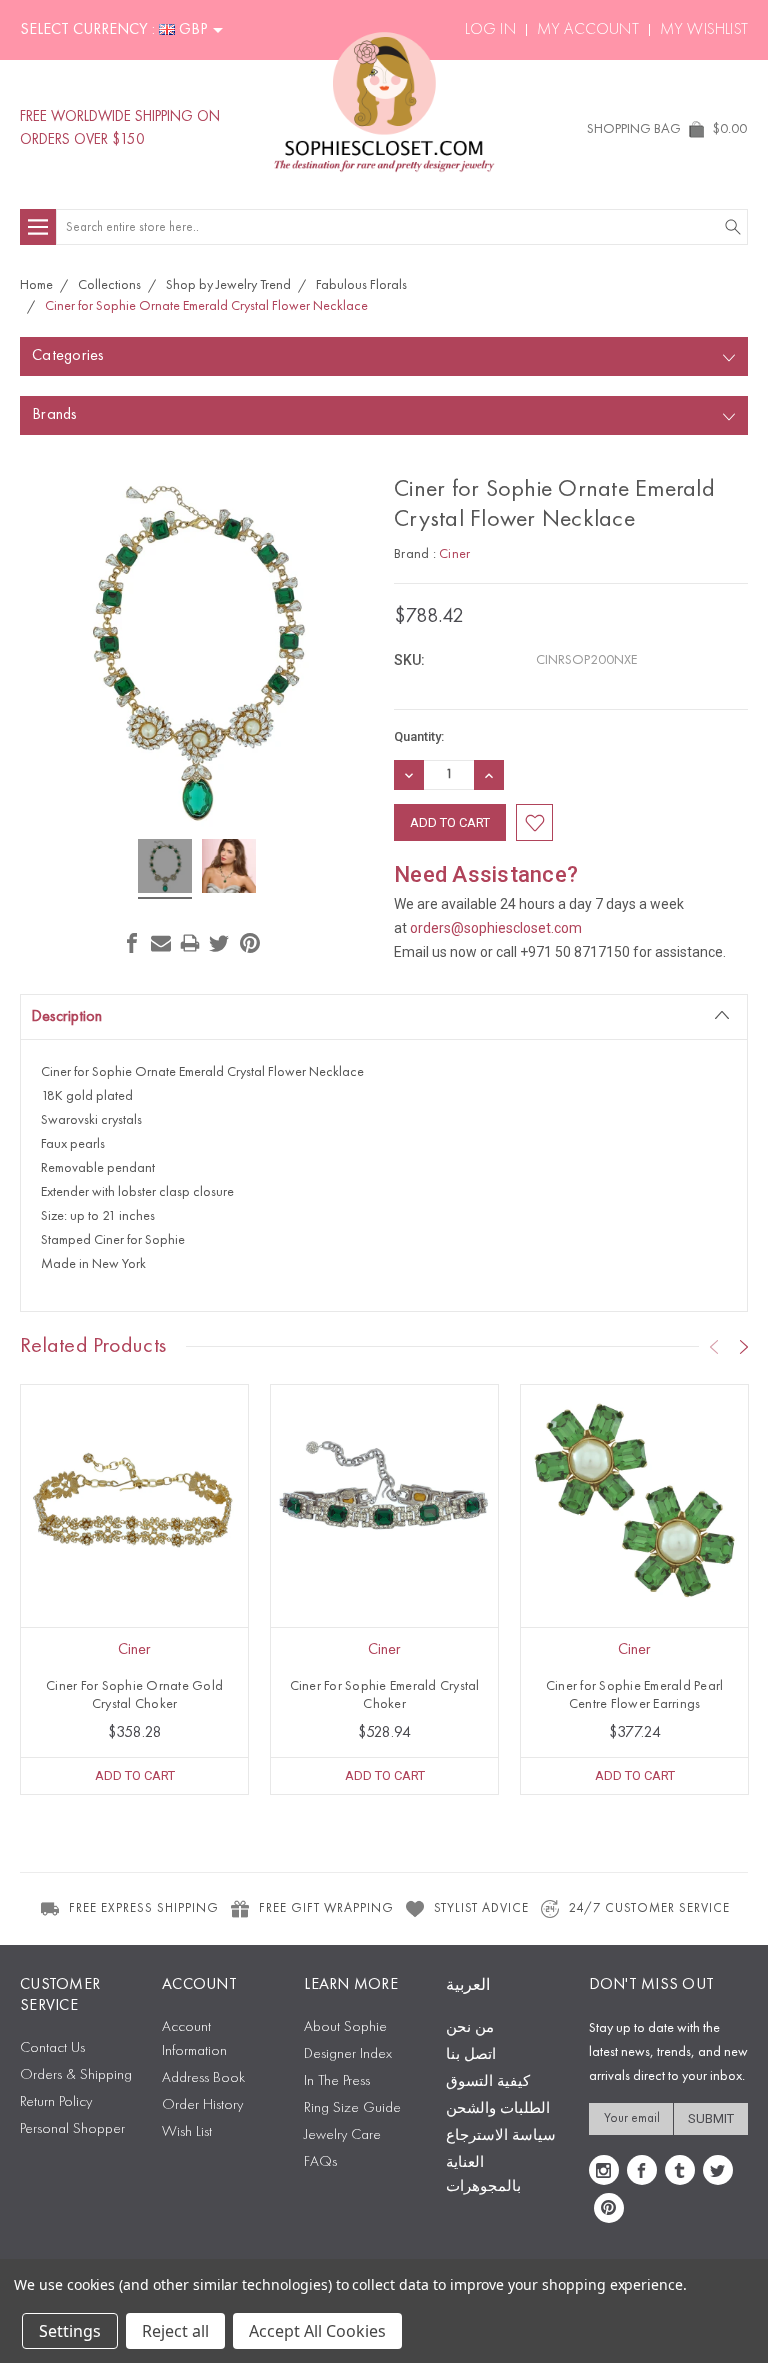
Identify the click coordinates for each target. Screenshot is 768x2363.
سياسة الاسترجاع (501, 2136)
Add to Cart (135, 1775)
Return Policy (56, 2102)
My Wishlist (704, 30)
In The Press (337, 2081)
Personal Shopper (72, 2129)
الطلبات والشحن (498, 2109)
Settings (70, 2331)
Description (66, 1017)
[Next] (744, 1347)
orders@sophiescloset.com (496, 928)
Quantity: (419, 736)
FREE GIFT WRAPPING (326, 1908)
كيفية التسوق (488, 2082)
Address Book (203, 2078)
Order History (202, 2105)
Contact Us (52, 2048)
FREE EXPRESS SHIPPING (144, 1908)
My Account (588, 30)
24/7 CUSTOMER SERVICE (649, 1908)
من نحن (470, 2028)
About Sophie (345, 2027)
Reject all (175, 2331)
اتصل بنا (471, 2055)
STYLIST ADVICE (481, 1908)
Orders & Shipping (76, 2075)
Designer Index (348, 2054)
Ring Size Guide (352, 2108)
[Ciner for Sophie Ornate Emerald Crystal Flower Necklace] (165, 869)
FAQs (320, 2162)
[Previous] (714, 1347)
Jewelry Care (342, 2135)
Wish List (187, 2132)
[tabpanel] (135, 1589)
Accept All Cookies (317, 2331)
